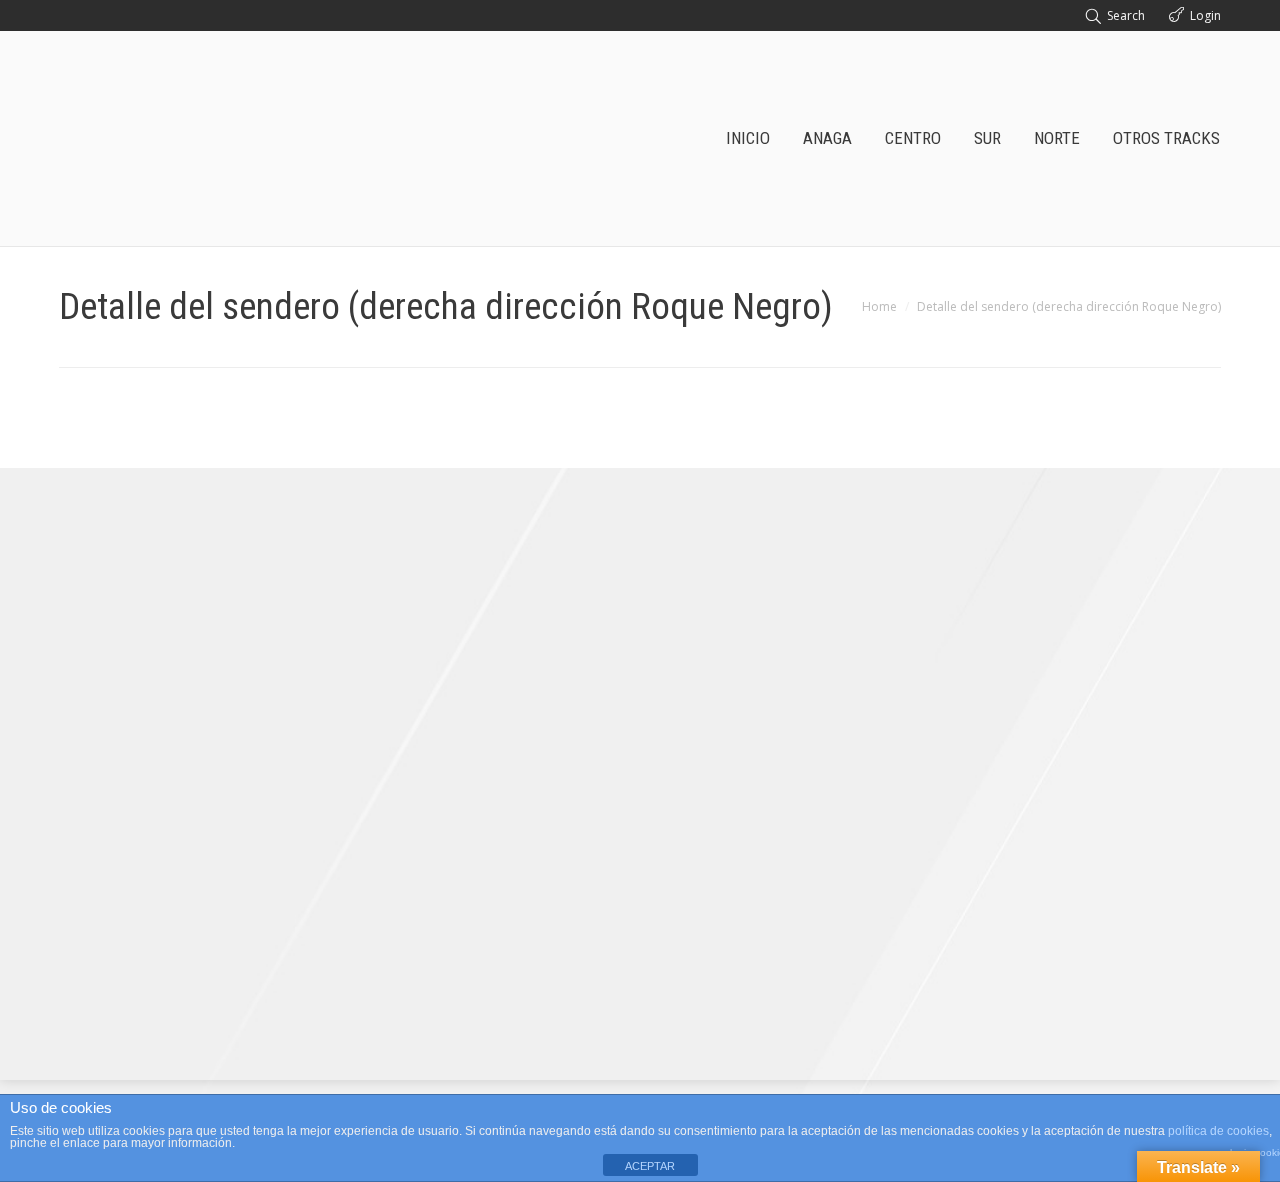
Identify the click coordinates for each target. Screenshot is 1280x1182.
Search (1126, 15)
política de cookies (1218, 1131)
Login (1205, 15)
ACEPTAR (650, 1166)
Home (879, 306)
